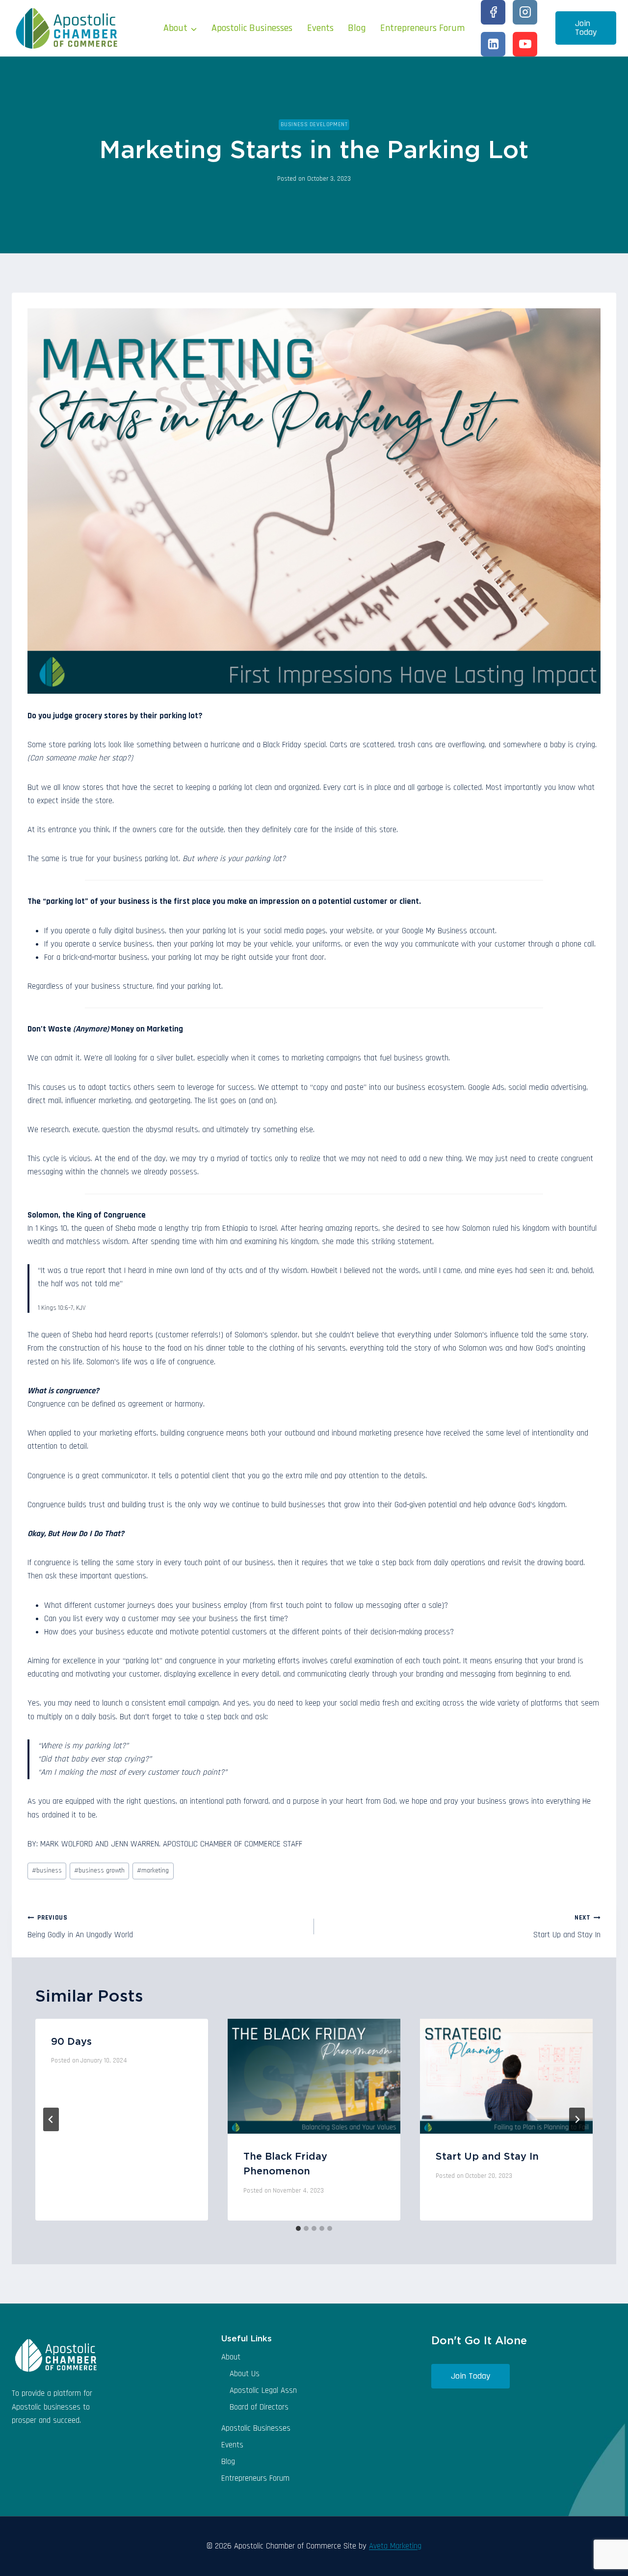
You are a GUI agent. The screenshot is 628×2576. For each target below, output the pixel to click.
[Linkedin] (493, 44)
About (231, 2357)
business (47, 1871)
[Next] (577, 2119)
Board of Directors (259, 2407)
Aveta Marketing (395, 2546)
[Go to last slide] (51, 2119)
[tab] (298, 2228)
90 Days (71, 2042)
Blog (357, 28)
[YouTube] (525, 44)
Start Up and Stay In (567, 1927)
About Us (245, 2374)
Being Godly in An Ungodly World (80, 1927)
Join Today (586, 28)
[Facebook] (493, 12)
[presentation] (314, 2076)
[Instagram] (525, 12)
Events (320, 28)
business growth (99, 1871)
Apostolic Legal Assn (263, 2390)
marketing (153, 1871)
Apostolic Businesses (252, 28)
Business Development (314, 124)
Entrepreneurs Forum (422, 28)
